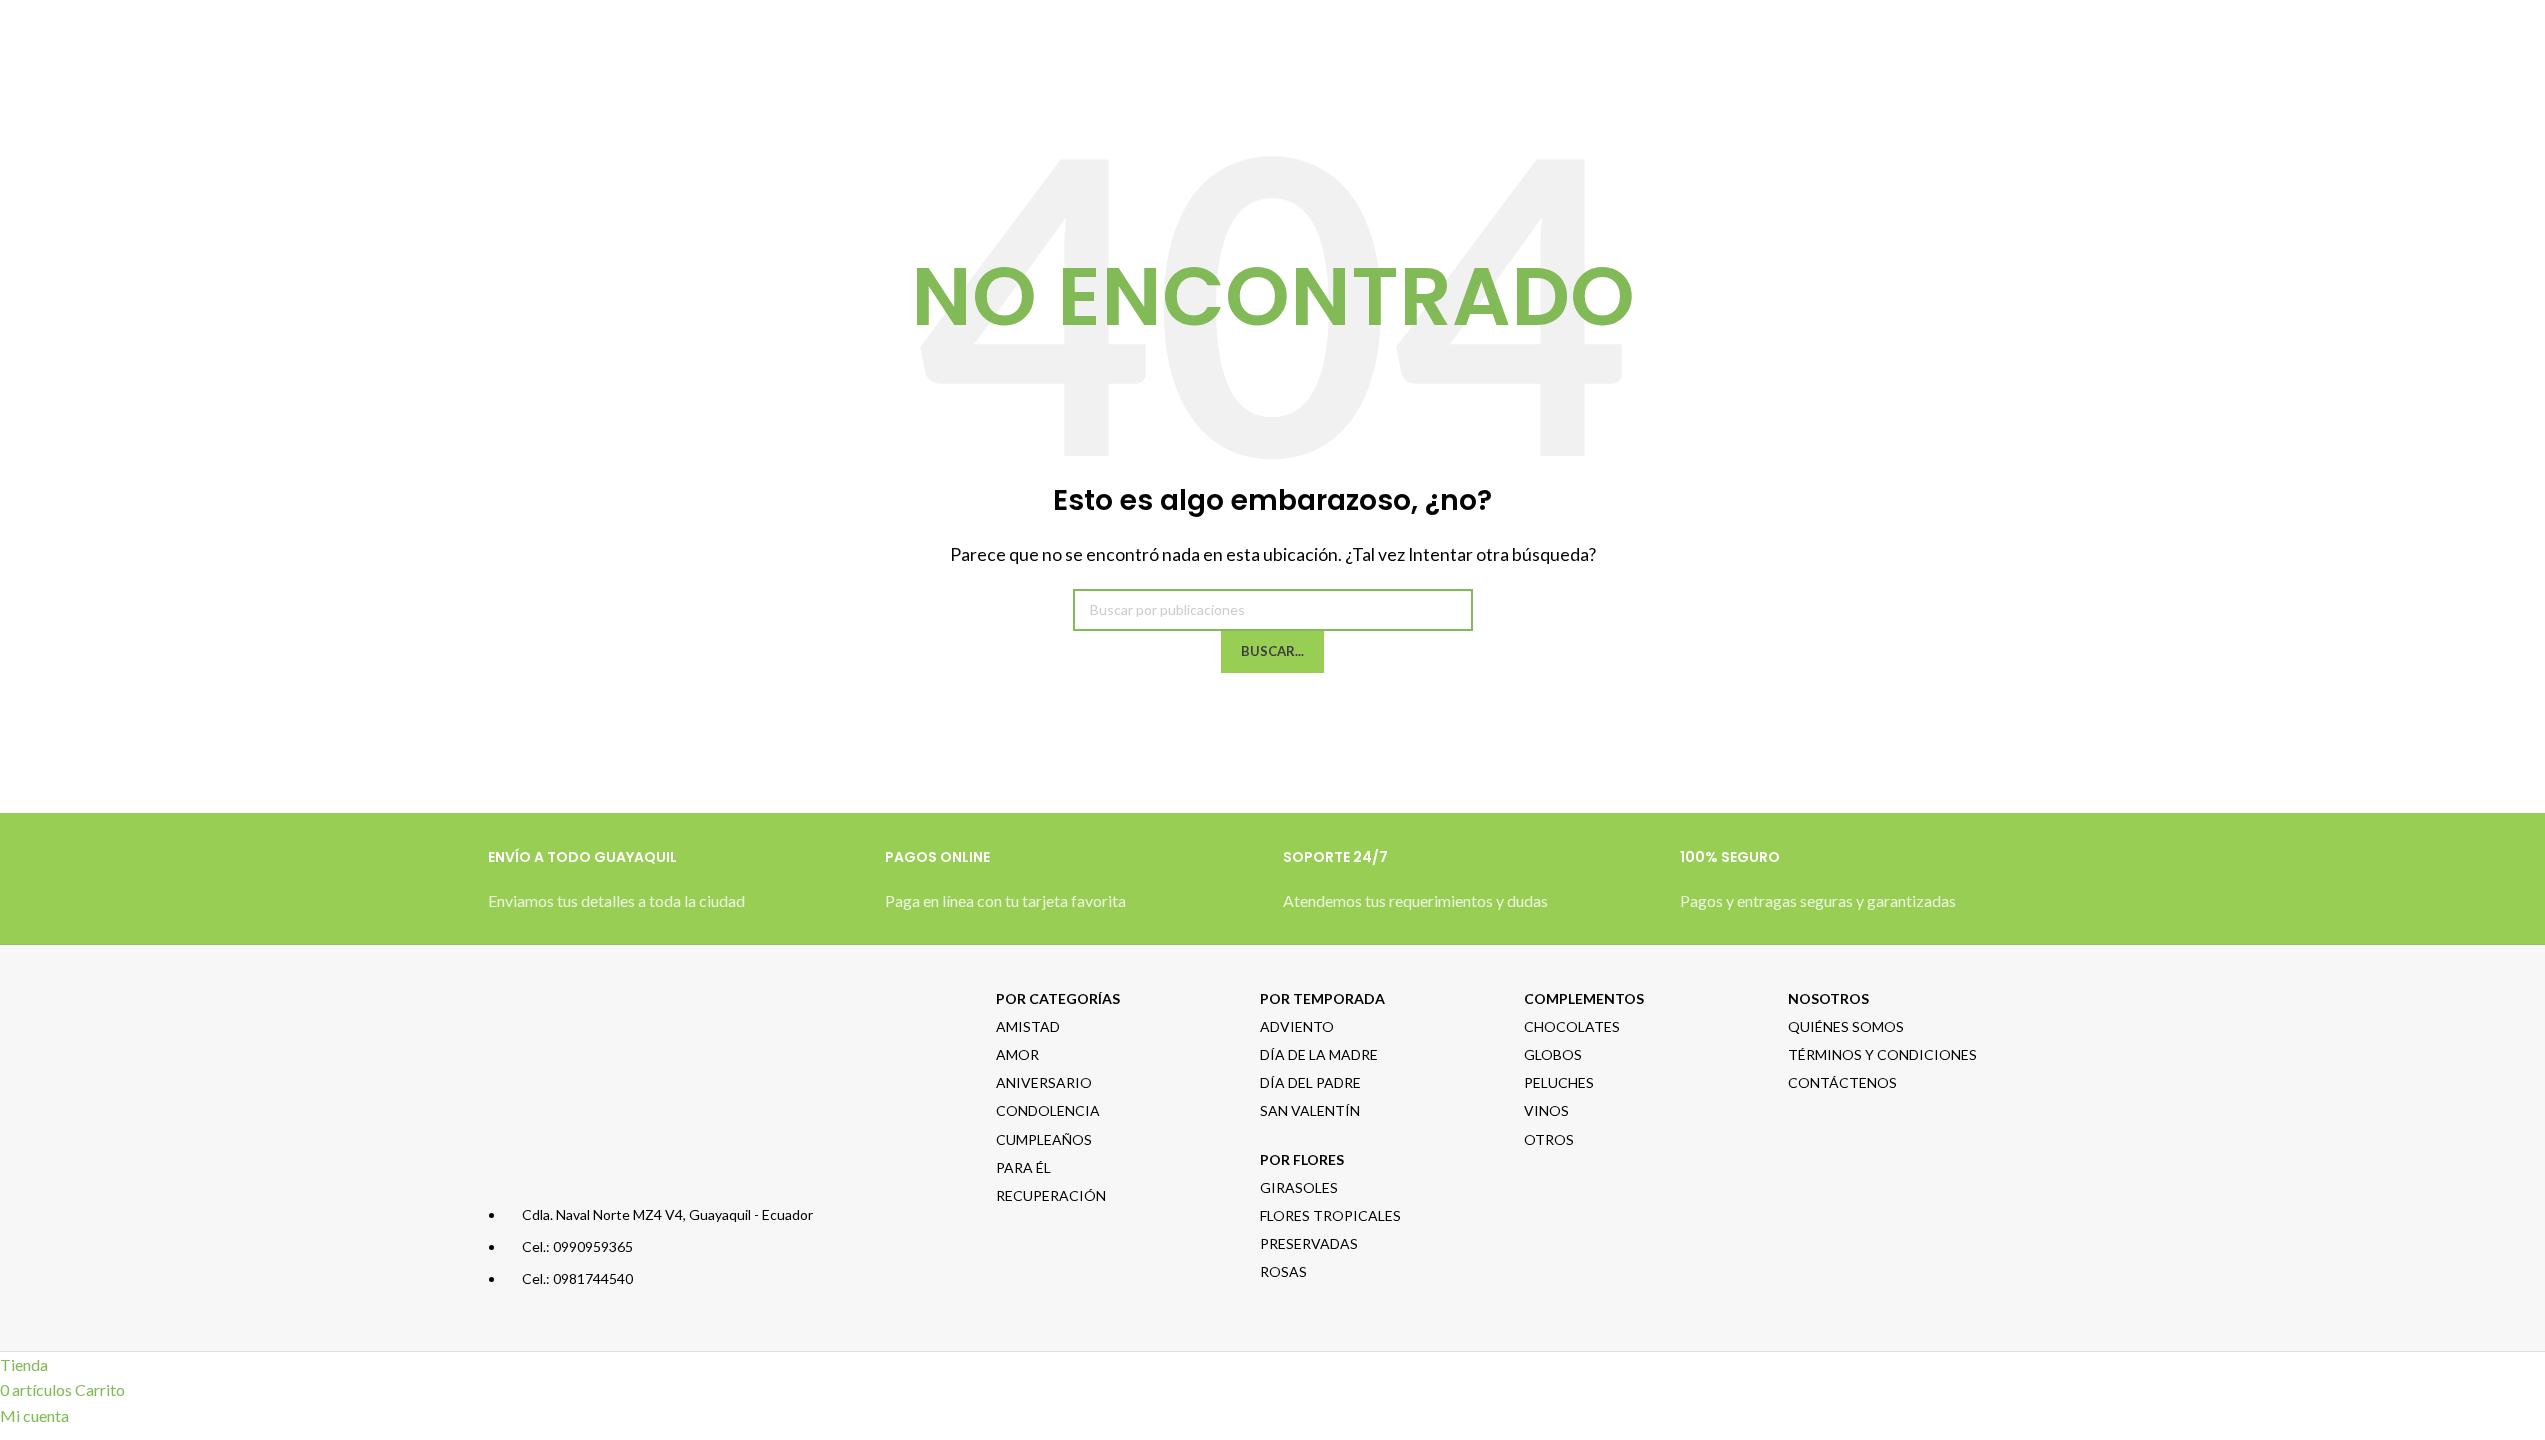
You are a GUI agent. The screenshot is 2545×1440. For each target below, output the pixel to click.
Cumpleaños (1044, 1139)
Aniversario (1044, 1082)
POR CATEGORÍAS (1058, 998)
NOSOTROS (1828, 998)
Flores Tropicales (1330, 1215)
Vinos (1546, 1110)
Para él (1023, 1167)
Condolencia (1048, 1110)
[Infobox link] (677, 890)
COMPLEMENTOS (1584, 998)
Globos (1553, 1054)
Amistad (1028, 1026)
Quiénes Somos (1846, 1026)
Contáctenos (1842, 1082)
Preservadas (1309, 1243)
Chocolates (1572, 1026)
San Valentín (1310, 1110)
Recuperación (1051, 1195)
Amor (1017, 1054)
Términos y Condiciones (1882, 1054)
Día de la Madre (1319, 1054)
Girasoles (1299, 1187)
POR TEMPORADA (1322, 998)
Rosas (1283, 1271)
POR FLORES (1302, 1159)
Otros (1549, 1139)
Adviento (1297, 1026)
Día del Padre (1310, 1082)
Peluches (1559, 1082)
